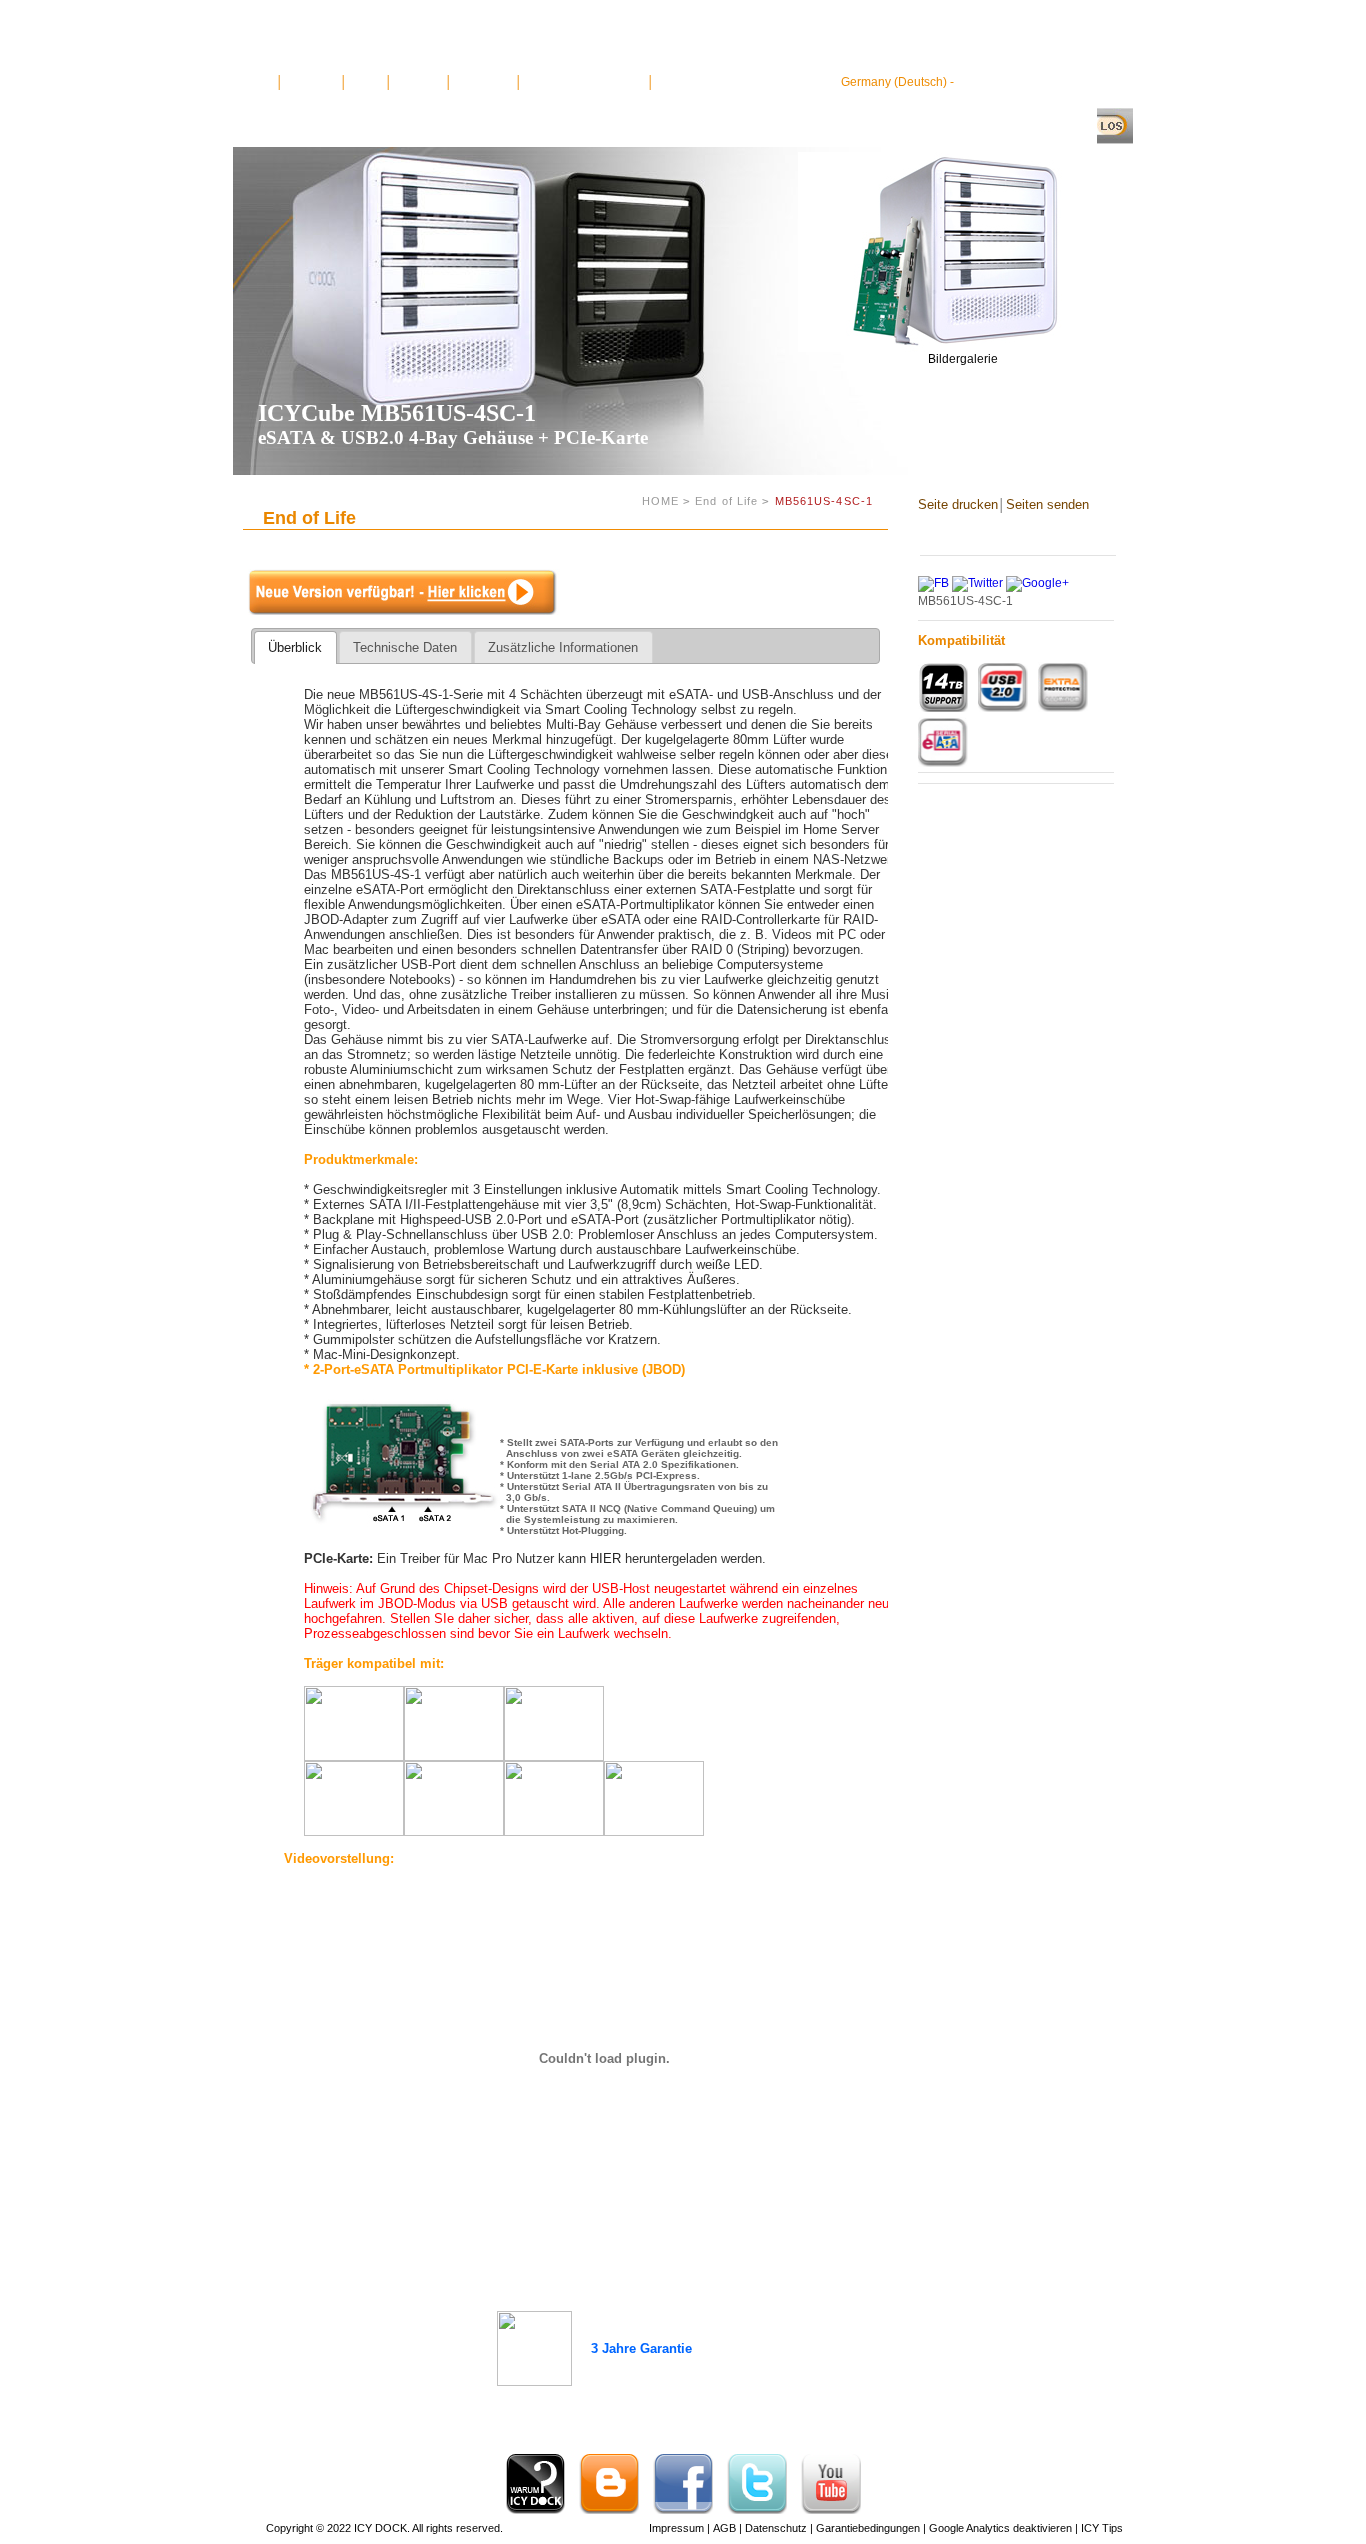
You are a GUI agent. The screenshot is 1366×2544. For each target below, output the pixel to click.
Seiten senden (1047, 504)
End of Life (726, 501)
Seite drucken (958, 504)
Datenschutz (774, 2528)
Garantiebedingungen (866, 2528)
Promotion (312, 82)
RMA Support (691, 82)
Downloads (484, 82)
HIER (605, 1558)
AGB (723, 2528)
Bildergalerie (963, 359)
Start (262, 82)
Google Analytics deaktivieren (999, 2528)
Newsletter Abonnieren (585, 82)
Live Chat (419, 82)
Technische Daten (405, 647)
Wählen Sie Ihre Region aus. (1035, 82)
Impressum (675, 2528)
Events (366, 82)
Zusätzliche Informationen (563, 647)
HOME (660, 501)
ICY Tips (1100, 2528)
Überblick (295, 647)
